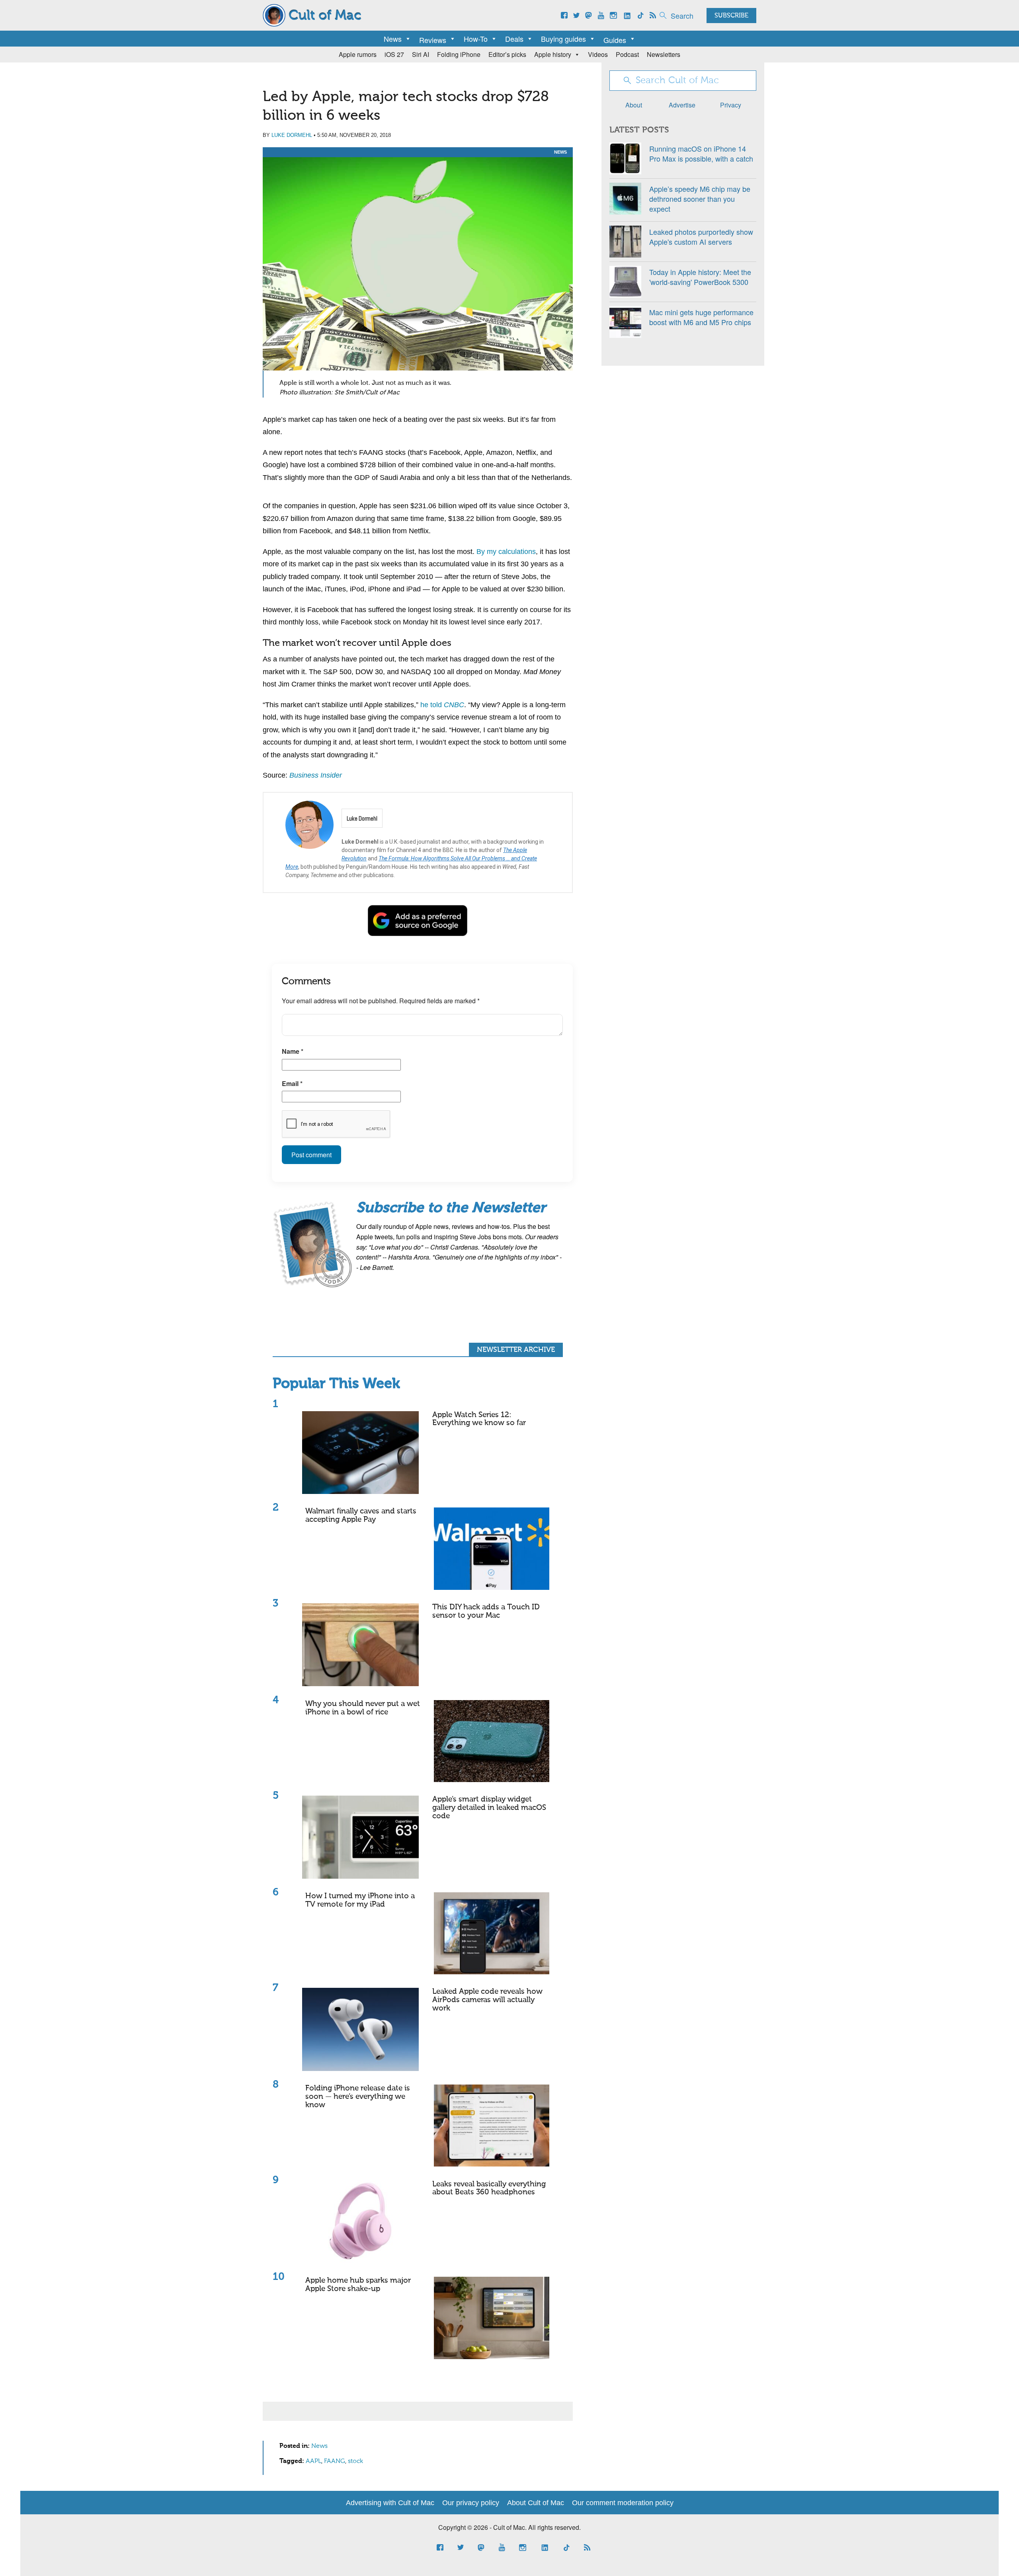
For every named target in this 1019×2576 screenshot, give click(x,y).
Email (292, 1083)
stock (355, 2461)
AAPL (313, 2461)
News (393, 39)
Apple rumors (358, 54)
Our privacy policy (471, 2503)
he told (442, 705)
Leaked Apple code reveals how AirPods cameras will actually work (487, 2000)
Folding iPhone (459, 54)
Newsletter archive (516, 1350)
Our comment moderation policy (623, 2503)
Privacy (731, 105)
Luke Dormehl (292, 135)
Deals (514, 39)
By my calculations (506, 552)
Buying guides (563, 39)
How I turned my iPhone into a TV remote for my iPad (360, 1900)
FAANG (335, 2461)
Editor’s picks (507, 54)
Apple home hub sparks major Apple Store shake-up (358, 2285)
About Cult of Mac (536, 2503)
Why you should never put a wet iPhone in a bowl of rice (363, 1708)
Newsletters (664, 54)
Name (293, 1051)
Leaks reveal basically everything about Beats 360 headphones (489, 2188)
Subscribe (731, 16)
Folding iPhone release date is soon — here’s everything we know (358, 2097)
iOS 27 (394, 54)
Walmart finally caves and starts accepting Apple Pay (361, 1515)
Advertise (682, 105)
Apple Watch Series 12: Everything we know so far (479, 1419)
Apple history (553, 54)
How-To (476, 39)
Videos (598, 54)
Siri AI (421, 54)
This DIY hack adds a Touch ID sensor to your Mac (486, 1611)
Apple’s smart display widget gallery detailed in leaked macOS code (489, 1808)
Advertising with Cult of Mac (390, 2503)
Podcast (627, 54)
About (634, 105)
